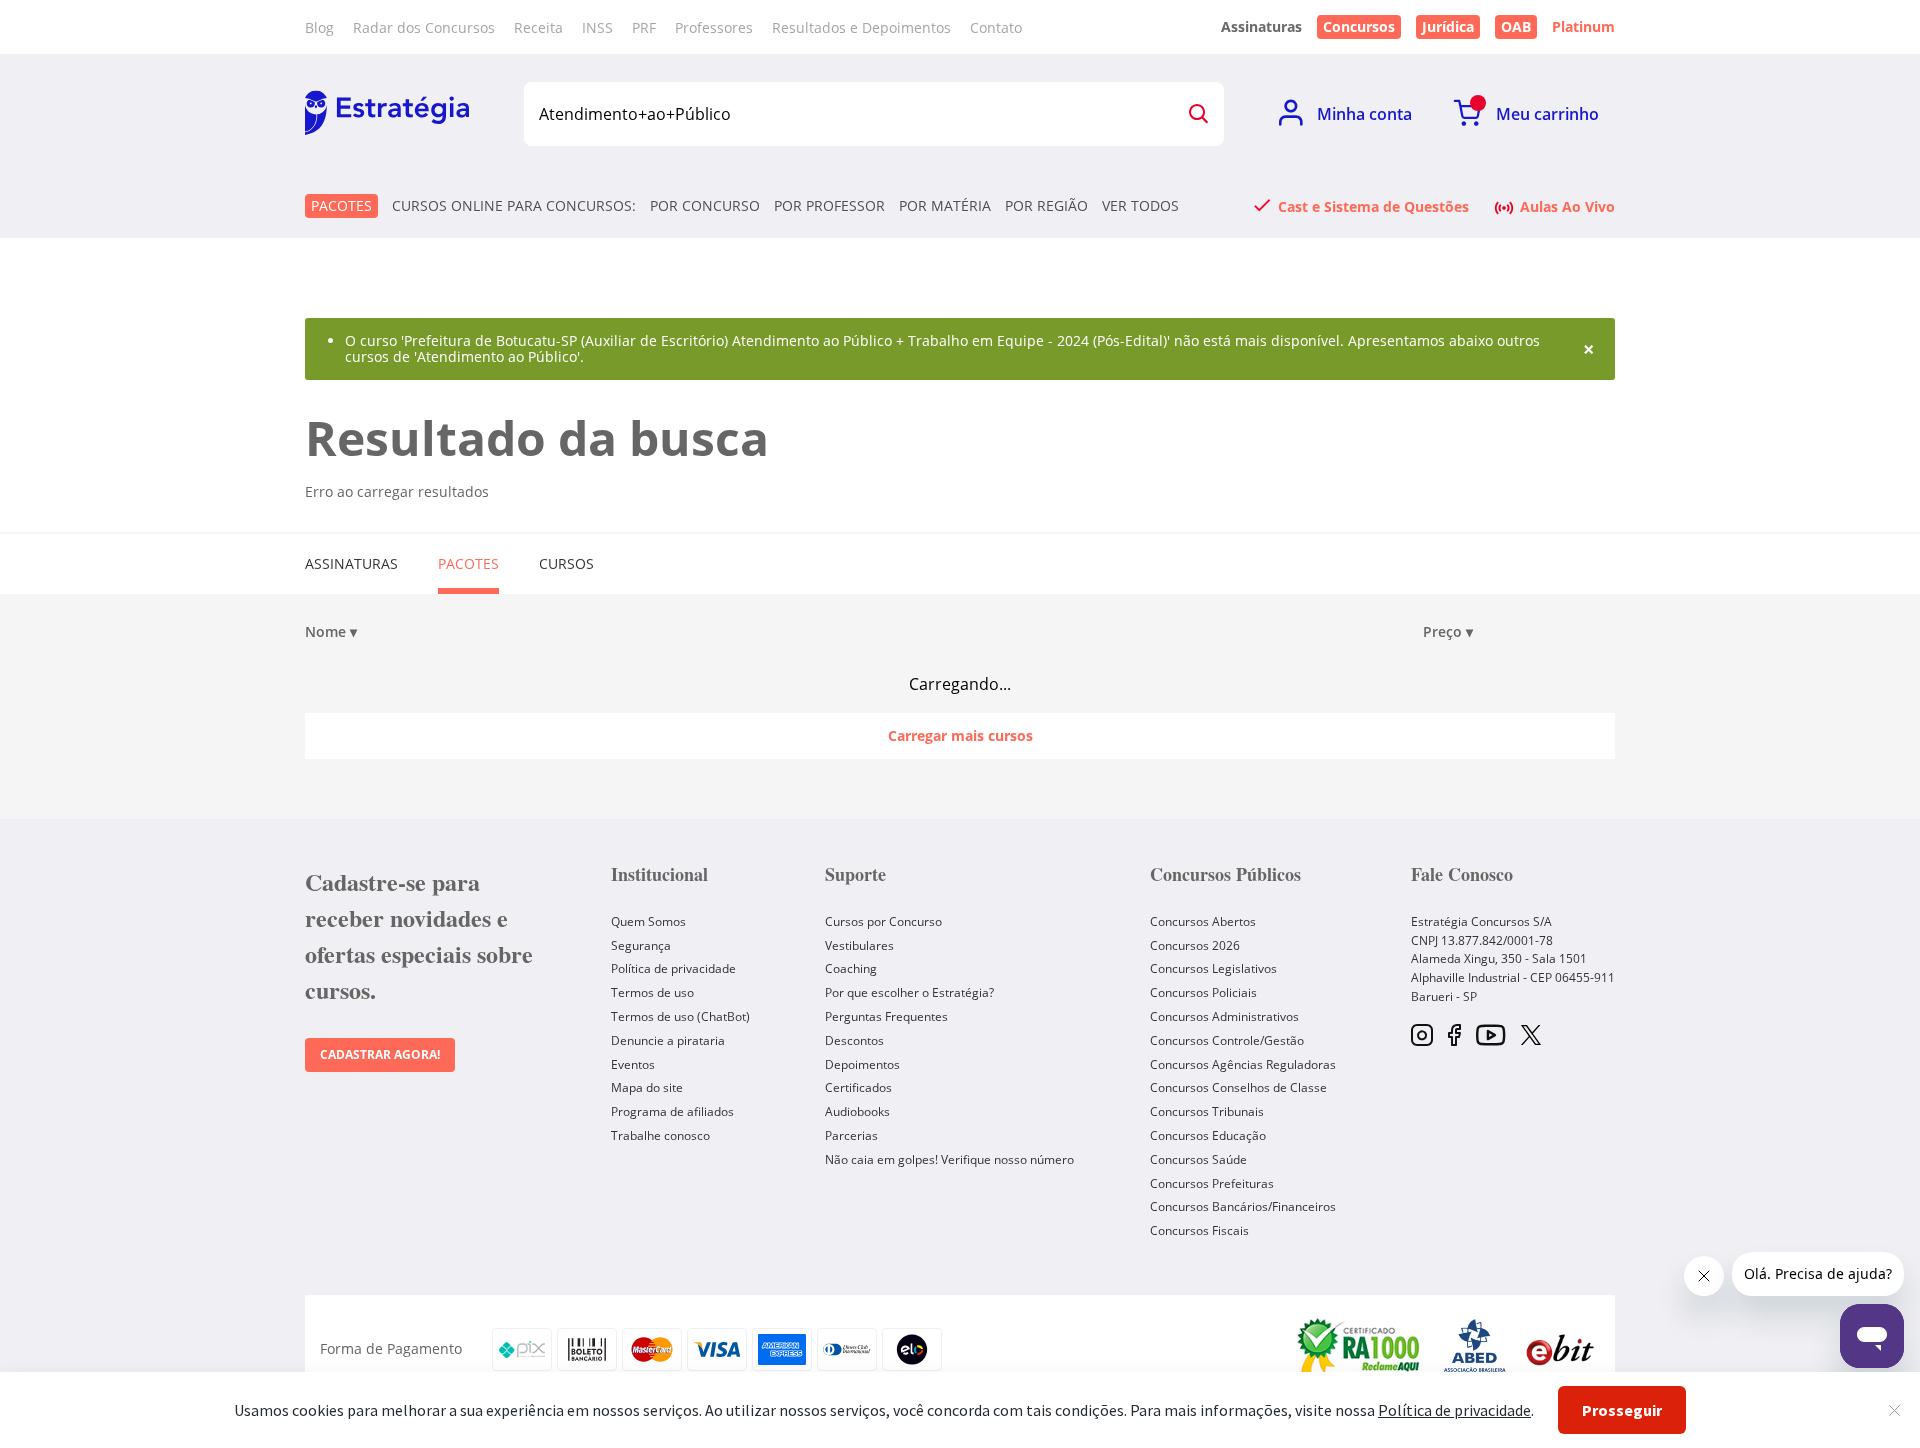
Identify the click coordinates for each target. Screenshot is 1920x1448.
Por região (1046, 206)
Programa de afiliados (672, 1111)
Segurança (641, 945)
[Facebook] (1454, 1036)
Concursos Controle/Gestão (1227, 1040)
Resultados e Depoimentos (861, 27)
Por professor (829, 206)
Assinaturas (351, 563)
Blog (319, 27)
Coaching (851, 968)
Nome (331, 632)
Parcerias (851, 1135)
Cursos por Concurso (883, 921)
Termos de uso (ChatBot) (680, 1016)
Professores (714, 27)
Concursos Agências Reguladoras (1243, 1064)
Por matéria (945, 206)
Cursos (566, 563)
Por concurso (705, 206)
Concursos (1359, 26)
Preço (1448, 632)
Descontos (854, 1040)
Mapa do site (647, 1087)
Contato (996, 27)
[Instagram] (1422, 1036)
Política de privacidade (673, 968)
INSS (597, 27)
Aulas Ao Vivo (1567, 206)
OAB (1516, 26)
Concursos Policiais (1203, 992)
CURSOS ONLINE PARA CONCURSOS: (514, 206)
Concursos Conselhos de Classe (1238, 1087)
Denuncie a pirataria (668, 1040)
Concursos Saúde (1198, 1159)
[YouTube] (1490, 1036)
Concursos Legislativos (1213, 968)
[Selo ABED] (1475, 1349)
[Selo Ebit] (1560, 1349)
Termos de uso (652, 992)
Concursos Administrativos (1224, 1016)
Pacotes (341, 205)
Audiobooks (857, 1111)
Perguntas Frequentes (886, 1016)
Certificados (858, 1087)
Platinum (1583, 27)
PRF (644, 27)
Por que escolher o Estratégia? (909, 992)
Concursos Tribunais (1207, 1111)
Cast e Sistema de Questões (1373, 206)
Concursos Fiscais (1199, 1230)
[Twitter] (1531, 1037)
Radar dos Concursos (424, 27)
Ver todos (1140, 206)
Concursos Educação (1208, 1135)
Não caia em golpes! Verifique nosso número (949, 1159)
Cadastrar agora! (380, 1054)
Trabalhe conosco (660, 1135)
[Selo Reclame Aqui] (1360, 1349)
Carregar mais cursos (960, 735)
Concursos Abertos (1203, 921)
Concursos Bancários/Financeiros (1243, 1206)
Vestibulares (859, 945)
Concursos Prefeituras (1212, 1183)
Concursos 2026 (1195, 945)
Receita (538, 27)
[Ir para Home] (387, 114)
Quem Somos (648, 921)
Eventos (633, 1064)
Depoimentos (862, 1064)
